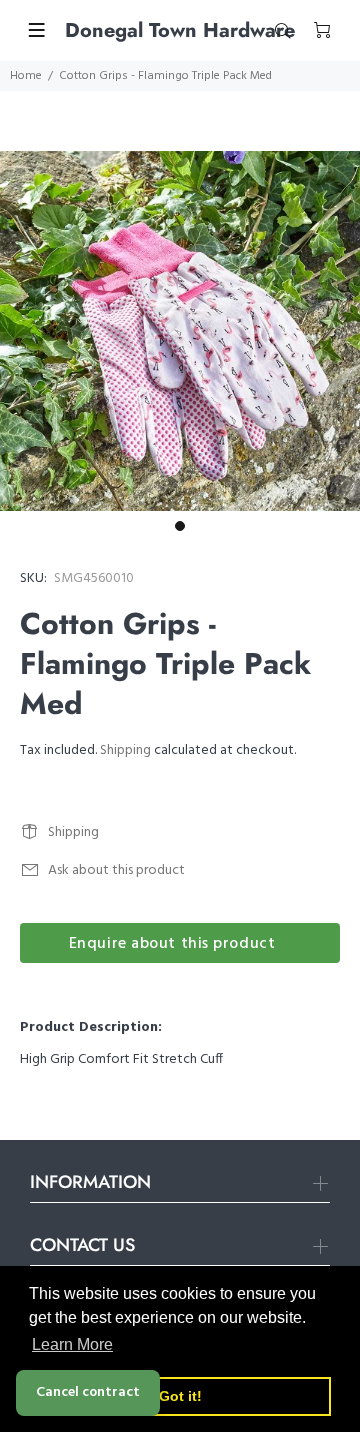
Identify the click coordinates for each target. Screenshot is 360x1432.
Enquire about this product (172, 944)
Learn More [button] (72, 1344)
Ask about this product (116, 870)
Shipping (125, 750)
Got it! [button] (180, 1396)
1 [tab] (180, 526)
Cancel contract (88, 1392)
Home (26, 76)
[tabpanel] (180, 331)
